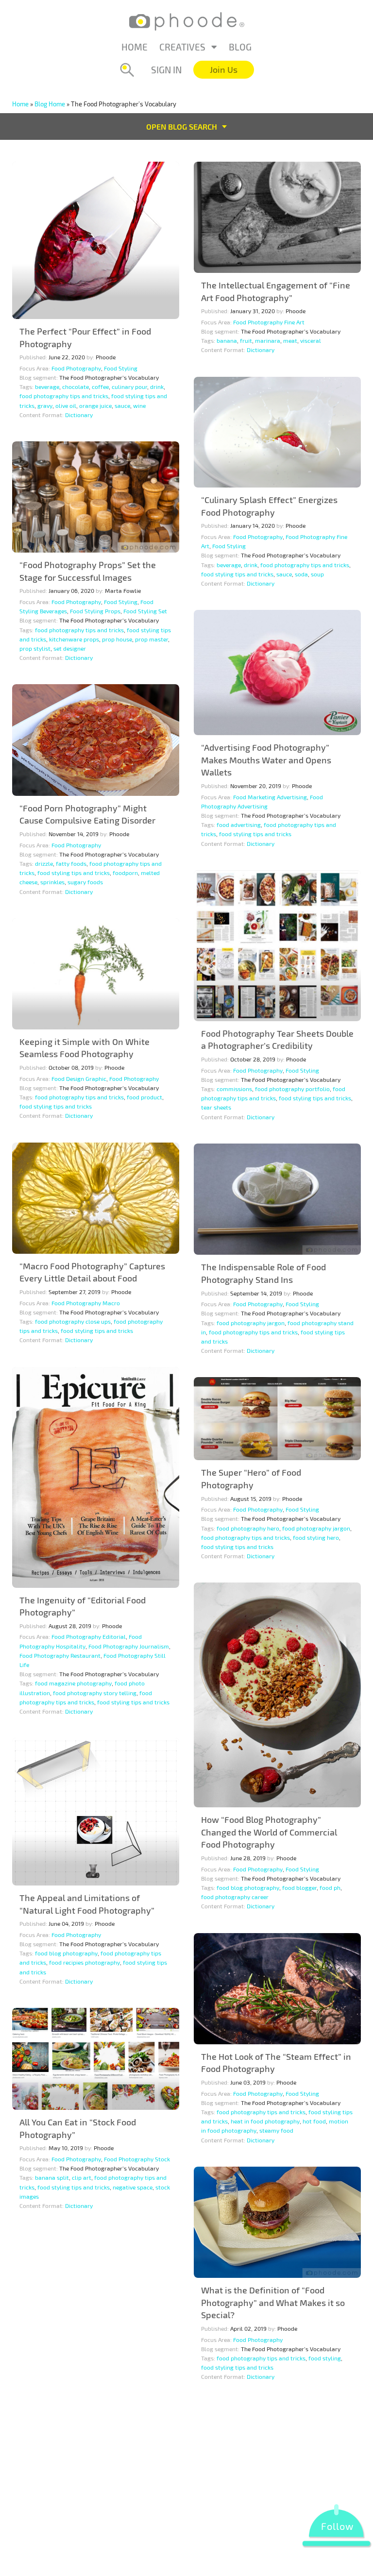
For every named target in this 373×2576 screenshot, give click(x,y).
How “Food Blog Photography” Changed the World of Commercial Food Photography (269, 1832)
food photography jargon (251, 1323)
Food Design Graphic (79, 1078)
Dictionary (79, 415)
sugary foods (85, 882)
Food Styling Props (95, 611)
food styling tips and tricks (237, 574)
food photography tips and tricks (64, 396)
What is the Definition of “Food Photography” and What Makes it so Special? (273, 2302)
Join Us (224, 69)
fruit (246, 340)
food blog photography (248, 1887)
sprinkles (52, 882)
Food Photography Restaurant (60, 1655)
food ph (330, 1887)
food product (144, 1097)
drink (157, 387)
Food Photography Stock (137, 2159)
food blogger (299, 1887)
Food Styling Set (145, 611)
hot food (314, 2121)
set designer (70, 648)
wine (139, 405)
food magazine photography (73, 1683)
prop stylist (35, 648)
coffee (100, 387)
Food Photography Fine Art (269, 322)
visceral (311, 340)
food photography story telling (95, 1693)
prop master (152, 639)
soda (301, 574)
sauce (122, 405)
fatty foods (71, 863)
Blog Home (50, 104)
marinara (268, 340)
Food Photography (76, 368)
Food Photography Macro (86, 1303)
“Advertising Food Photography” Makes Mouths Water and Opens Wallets (266, 760)
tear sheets (216, 1107)
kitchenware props (74, 639)
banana (227, 340)
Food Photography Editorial (89, 1636)
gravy (45, 405)
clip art (82, 2177)
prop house (117, 639)
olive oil (66, 405)
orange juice (95, 405)
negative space (133, 2187)
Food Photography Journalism (129, 1646)
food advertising (239, 825)
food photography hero (248, 1528)
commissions (234, 1089)
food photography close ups (73, 1321)
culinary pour (129, 387)
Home (135, 47)
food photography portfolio (292, 1089)
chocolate (76, 387)
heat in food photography (265, 2121)
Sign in (166, 70)
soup (317, 574)
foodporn (125, 873)
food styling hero (316, 1537)
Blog (240, 47)
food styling (325, 2358)
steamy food (276, 2130)
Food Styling (121, 368)
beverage (47, 387)
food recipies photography (85, 1962)
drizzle (44, 863)
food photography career (235, 1897)
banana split (52, 2177)
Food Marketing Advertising (270, 797)
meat (290, 340)
